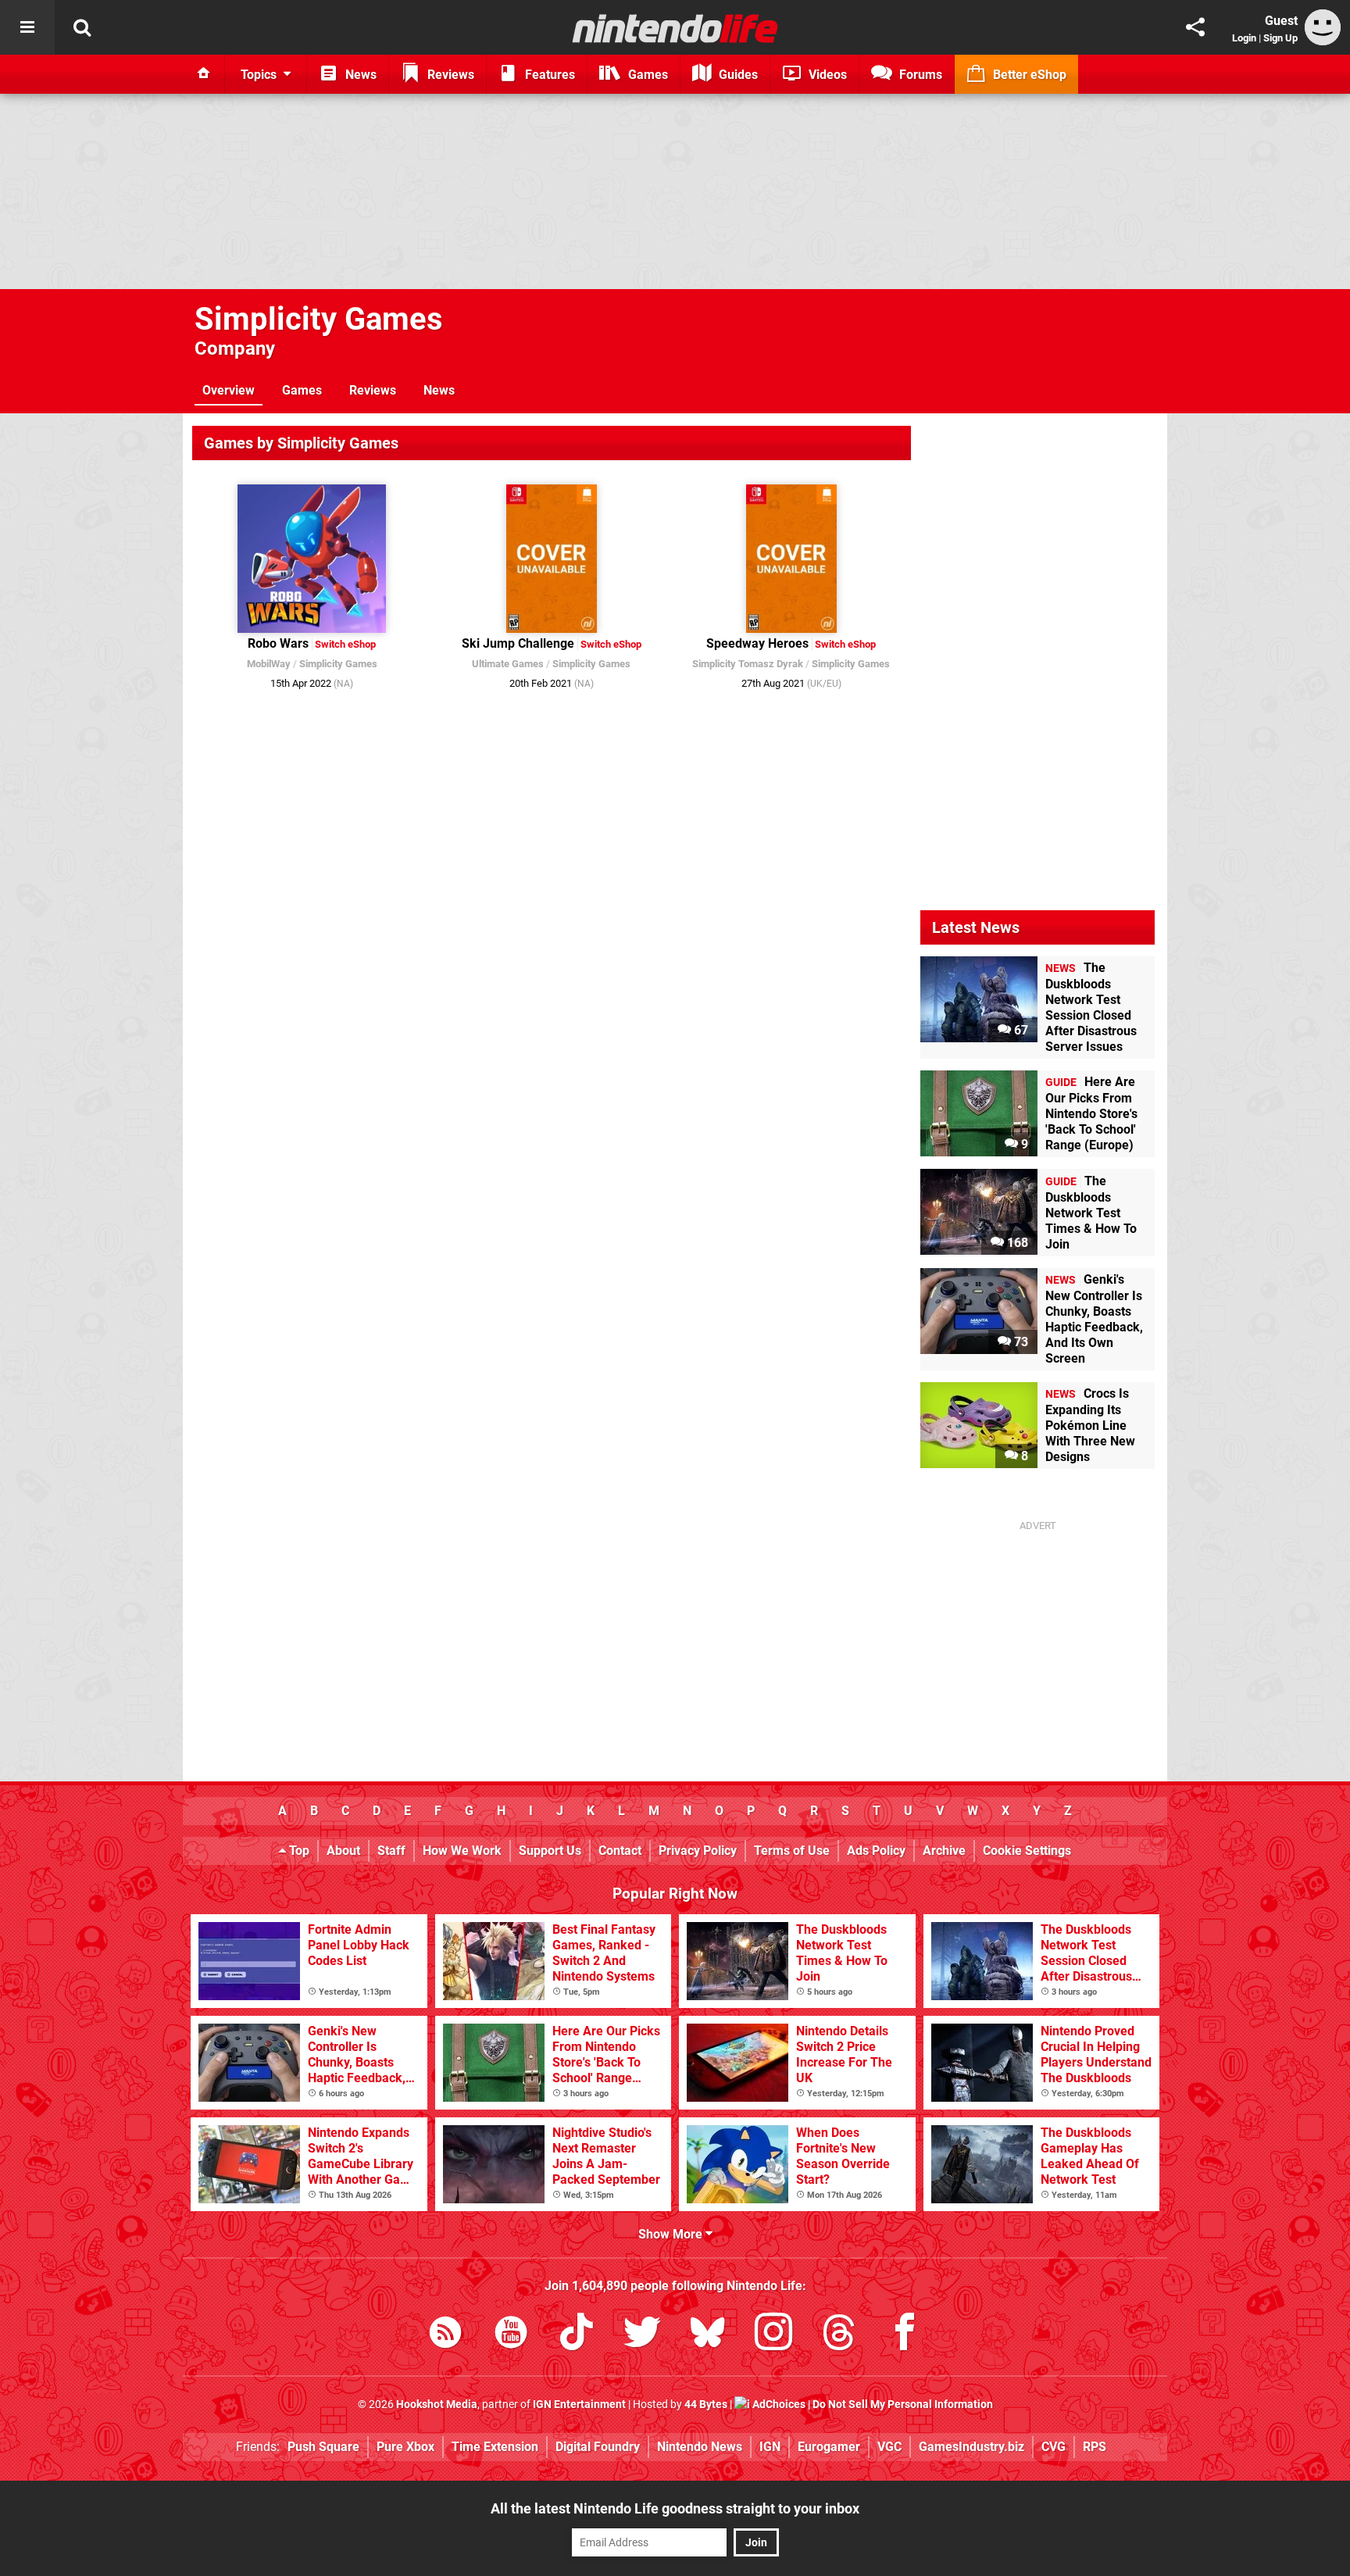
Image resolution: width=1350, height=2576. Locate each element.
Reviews (373, 390)
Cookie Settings (1027, 1851)
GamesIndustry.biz (971, 2447)
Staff (391, 1851)
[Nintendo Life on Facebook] (905, 2335)
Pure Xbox (405, 2447)
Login (1244, 38)
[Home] (204, 74)
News (439, 390)
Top (298, 1851)
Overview (229, 390)
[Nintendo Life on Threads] (839, 2335)
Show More (672, 2234)
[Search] (82, 27)
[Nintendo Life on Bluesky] (708, 2335)
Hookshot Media (437, 2405)
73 (1020, 1342)
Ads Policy (876, 1851)
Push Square (323, 2447)
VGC (889, 2447)
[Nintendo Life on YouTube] (511, 2335)
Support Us (550, 1851)
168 (1016, 1243)
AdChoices (778, 2405)
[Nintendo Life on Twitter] (642, 2335)
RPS (1095, 2447)
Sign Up (1280, 38)
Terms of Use (792, 1851)
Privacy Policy (698, 1851)
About (343, 1851)
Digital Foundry (598, 2447)
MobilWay (269, 664)
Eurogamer (829, 2447)
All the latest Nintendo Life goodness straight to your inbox (675, 2508)
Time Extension (495, 2447)
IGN (770, 2447)
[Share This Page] (1195, 27)
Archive (944, 1851)
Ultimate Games (508, 664)
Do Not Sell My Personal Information (903, 2405)
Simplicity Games (319, 319)
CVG (1054, 2447)
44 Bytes (706, 2405)
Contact (620, 1851)
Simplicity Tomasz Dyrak (748, 664)
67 (1020, 1030)
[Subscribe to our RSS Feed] (445, 2335)
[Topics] (27, 27)
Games (302, 390)
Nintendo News (700, 2447)
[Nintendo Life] (675, 28)
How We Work (462, 1851)
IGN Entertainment (579, 2405)
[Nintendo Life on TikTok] (577, 2335)
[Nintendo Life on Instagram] (773, 2335)
